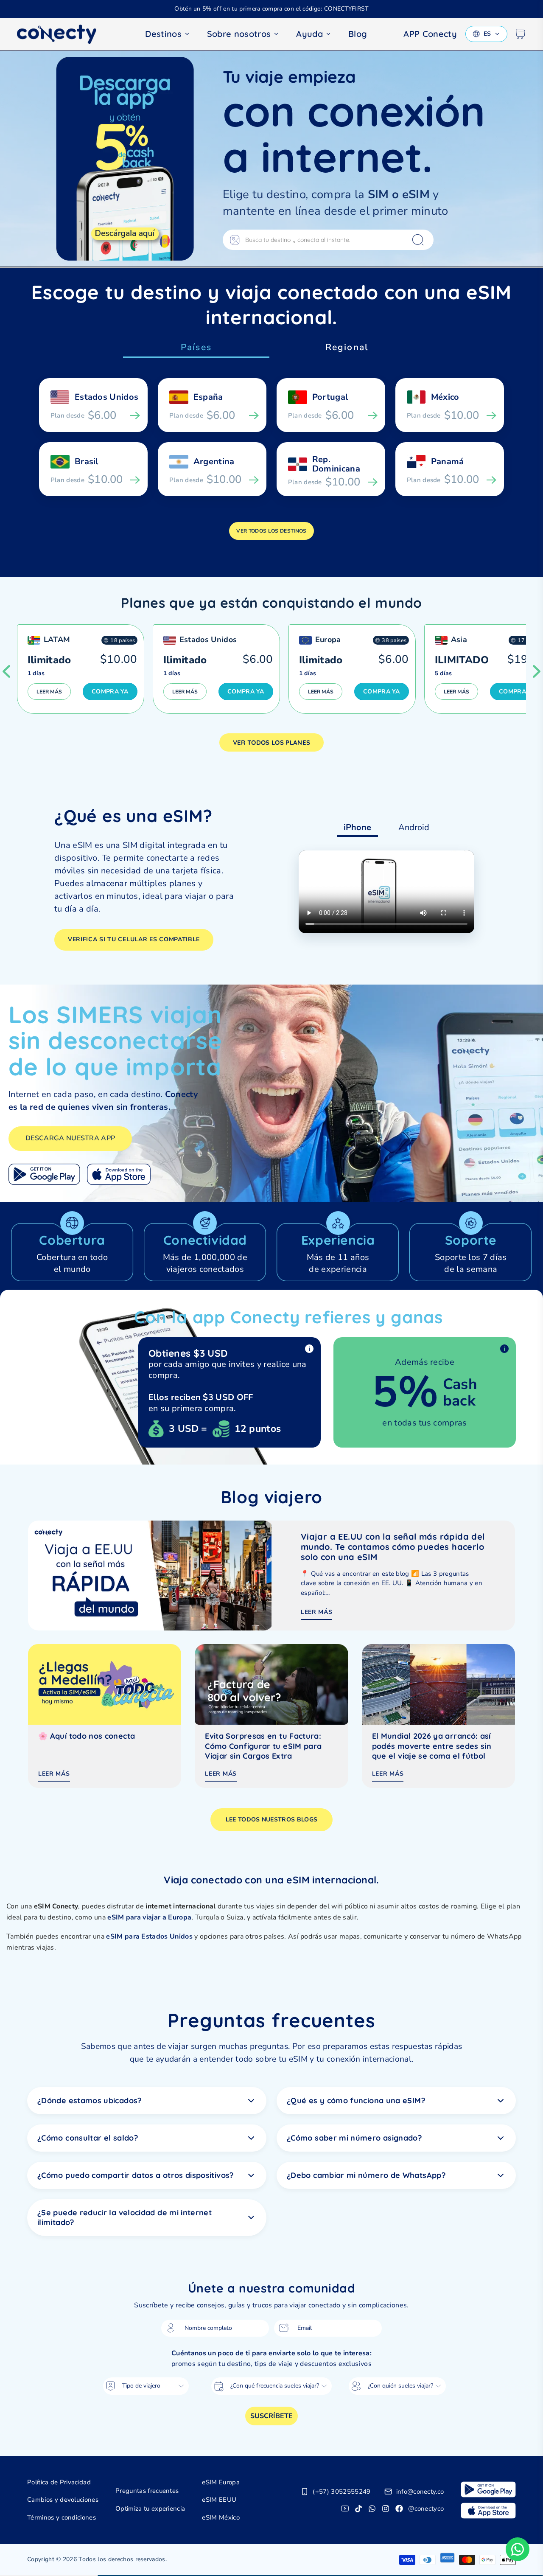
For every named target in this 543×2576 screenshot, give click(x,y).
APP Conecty (430, 34)
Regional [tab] (347, 347)
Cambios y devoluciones (63, 2500)
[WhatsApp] (372, 2509)
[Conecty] (64, 34)
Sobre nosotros (239, 34)
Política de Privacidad (59, 2482)
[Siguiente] (537, 671)
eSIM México (221, 2517)
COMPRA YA (110, 692)
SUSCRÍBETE (271, 2416)
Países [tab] (196, 347)
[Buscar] (418, 240)
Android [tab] (414, 827)
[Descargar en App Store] (119, 1174)
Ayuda (309, 34)
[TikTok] (358, 2509)
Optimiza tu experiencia (150, 2509)
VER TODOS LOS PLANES (271, 742)
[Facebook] (399, 2509)
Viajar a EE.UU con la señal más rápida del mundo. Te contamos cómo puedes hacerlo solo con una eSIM (393, 1547)
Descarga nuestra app (70, 1138)
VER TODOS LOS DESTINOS (271, 531)
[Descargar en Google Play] (44, 1174)
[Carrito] (520, 34)
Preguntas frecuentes (147, 2491)
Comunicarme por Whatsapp (518, 2549)
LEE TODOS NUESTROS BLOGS (272, 1820)
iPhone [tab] (357, 827)
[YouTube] (345, 2509)
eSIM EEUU (219, 2500)
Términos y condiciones (62, 2517)
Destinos (163, 34)
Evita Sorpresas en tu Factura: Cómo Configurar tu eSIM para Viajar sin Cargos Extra (263, 1746)
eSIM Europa (221, 2482)
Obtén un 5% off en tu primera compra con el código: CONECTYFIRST (271, 9)
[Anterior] (6, 671)
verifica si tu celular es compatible (134, 939)
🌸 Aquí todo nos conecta (87, 1736)
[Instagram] (386, 2509)
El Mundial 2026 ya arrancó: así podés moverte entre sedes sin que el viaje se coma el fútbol (432, 1746)
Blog (358, 34)
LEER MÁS (49, 692)
